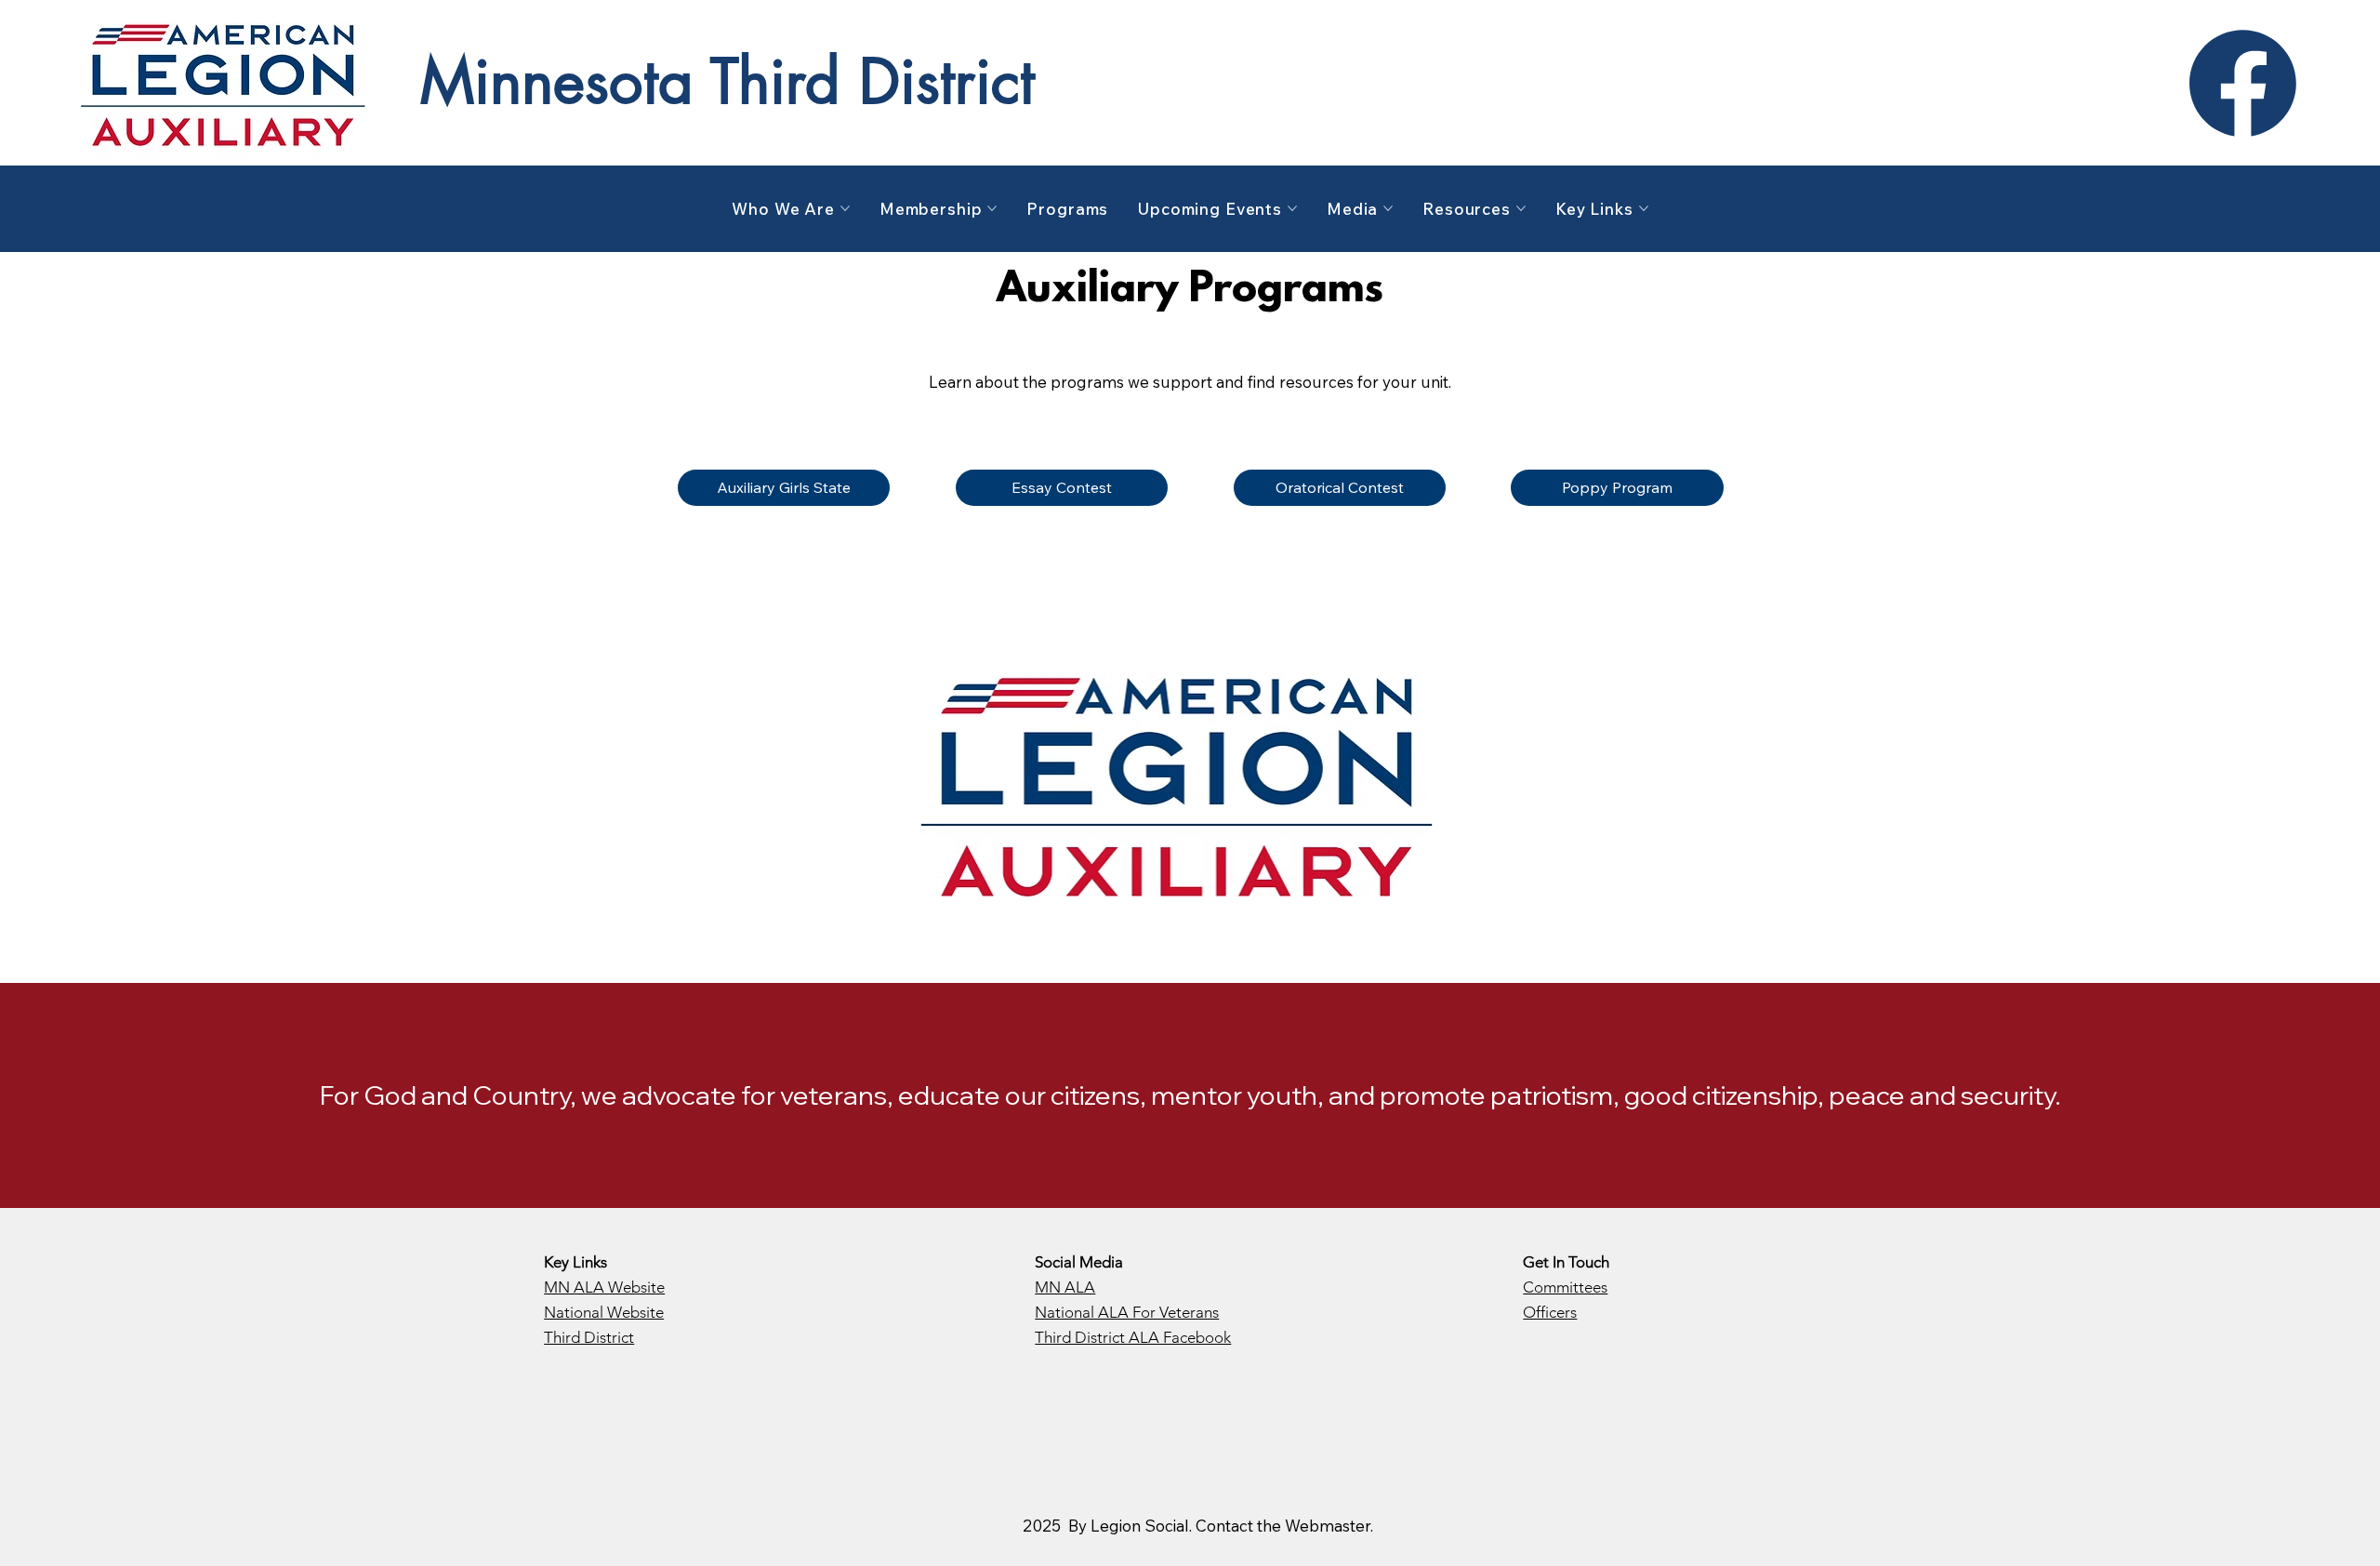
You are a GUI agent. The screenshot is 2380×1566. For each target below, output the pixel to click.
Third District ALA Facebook (1133, 1337)
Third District (589, 1337)
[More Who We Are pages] (845, 208)
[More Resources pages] (1521, 208)
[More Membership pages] (992, 208)
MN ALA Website (604, 1287)
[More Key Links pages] (1644, 208)
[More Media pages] (1388, 208)
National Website (604, 1312)
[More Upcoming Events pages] (1292, 208)
